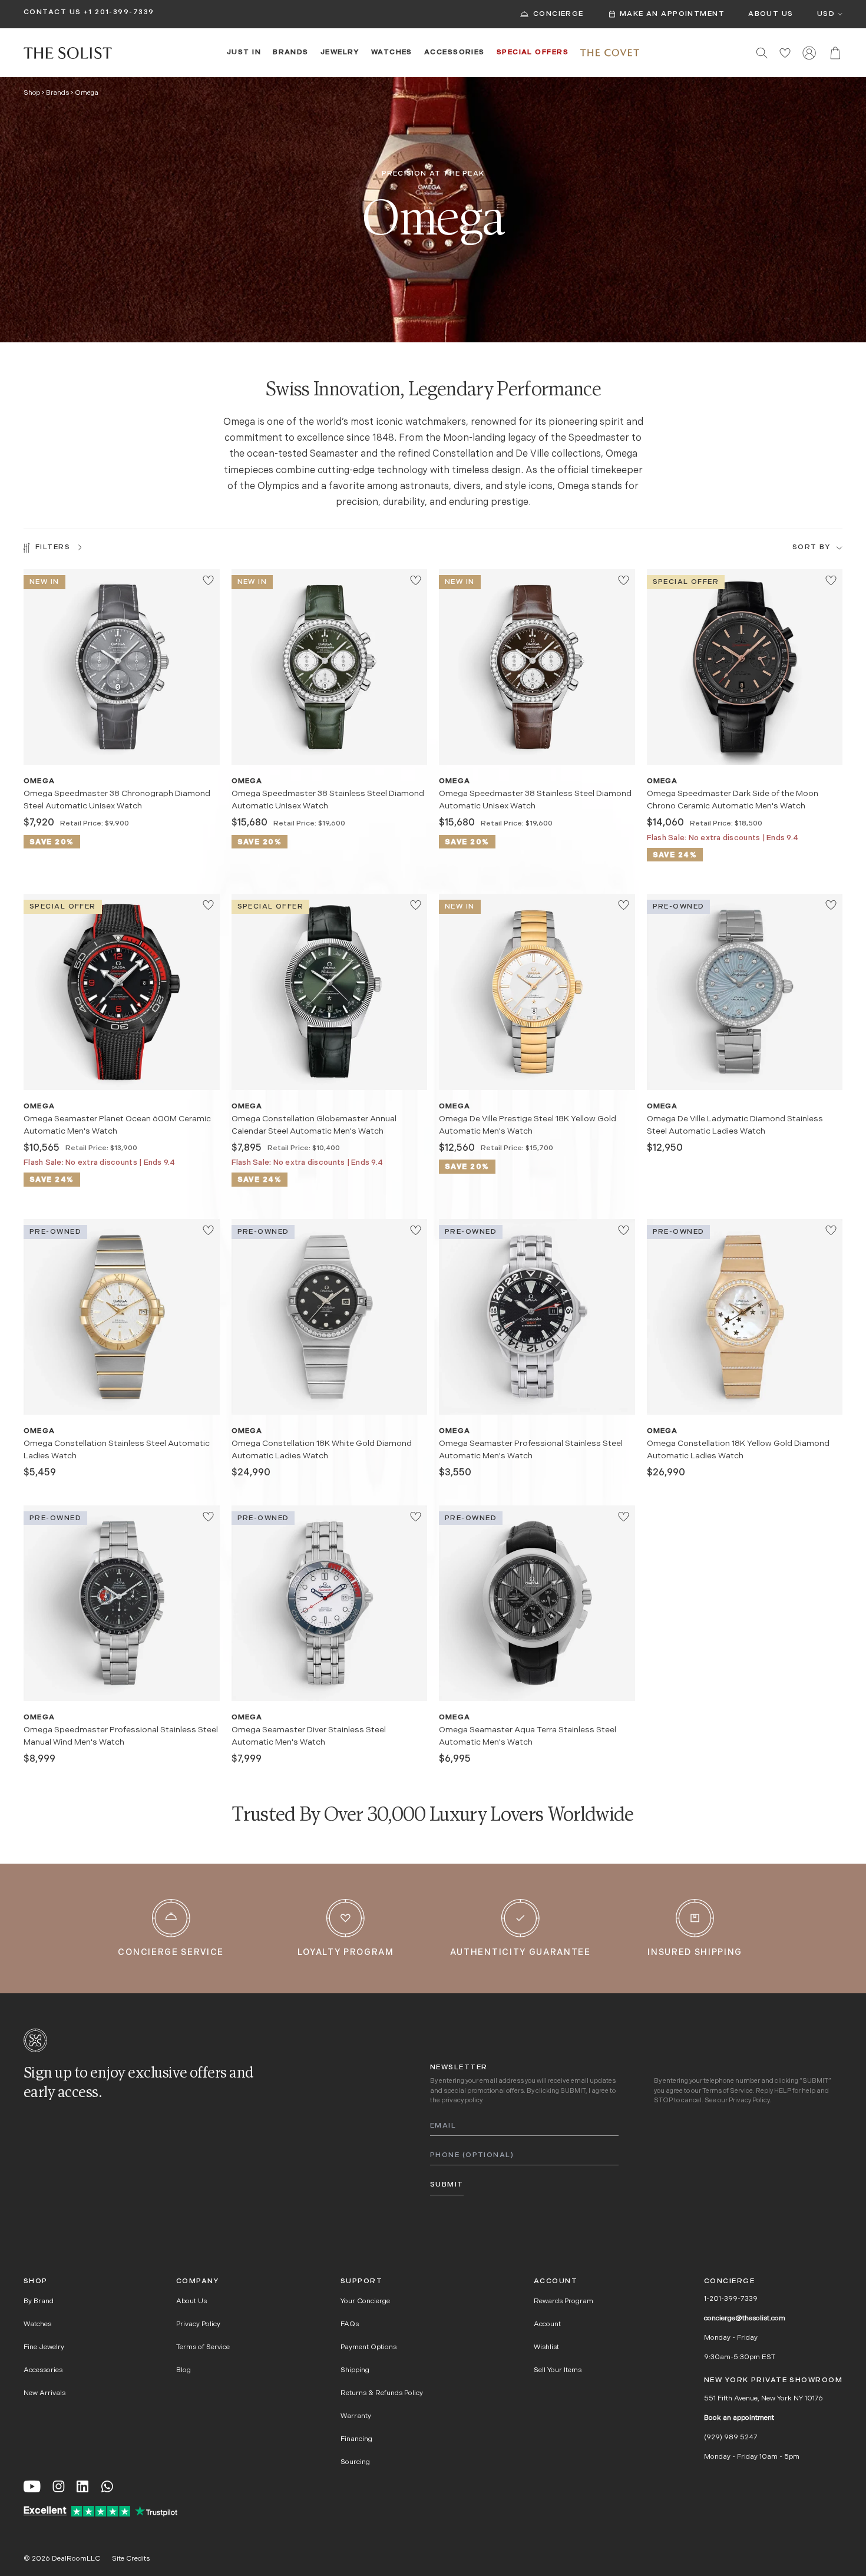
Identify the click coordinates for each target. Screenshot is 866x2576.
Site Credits (131, 2559)
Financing (356, 2439)
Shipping (355, 2370)
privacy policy (462, 2101)
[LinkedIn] (82, 2486)
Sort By (811, 547)
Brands (291, 52)
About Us (771, 14)
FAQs (350, 2324)
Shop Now (121, 745)
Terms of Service (728, 2091)
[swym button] (208, 580)
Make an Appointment (672, 14)
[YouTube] (32, 2486)
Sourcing (355, 2462)
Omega (39, 781)
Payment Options (368, 2347)
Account (547, 2324)
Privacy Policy (749, 2101)
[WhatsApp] (107, 2486)
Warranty (356, 2416)
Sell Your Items (558, 2370)
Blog (184, 2370)
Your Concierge (365, 2301)
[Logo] (68, 53)
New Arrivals (44, 2393)
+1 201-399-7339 (119, 12)
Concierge (558, 14)
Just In (244, 52)
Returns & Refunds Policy (382, 2393)
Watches (392, 52)
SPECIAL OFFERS (533, 52)
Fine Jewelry (44, 2347)
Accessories (455, 52)
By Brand (39, 2301)
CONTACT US (52, 12)
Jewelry (340, 52)
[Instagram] (59, 2486)
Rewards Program (563, 2301)
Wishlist (546, 2347)
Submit (447, 2185)
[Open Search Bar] (762, 53)
